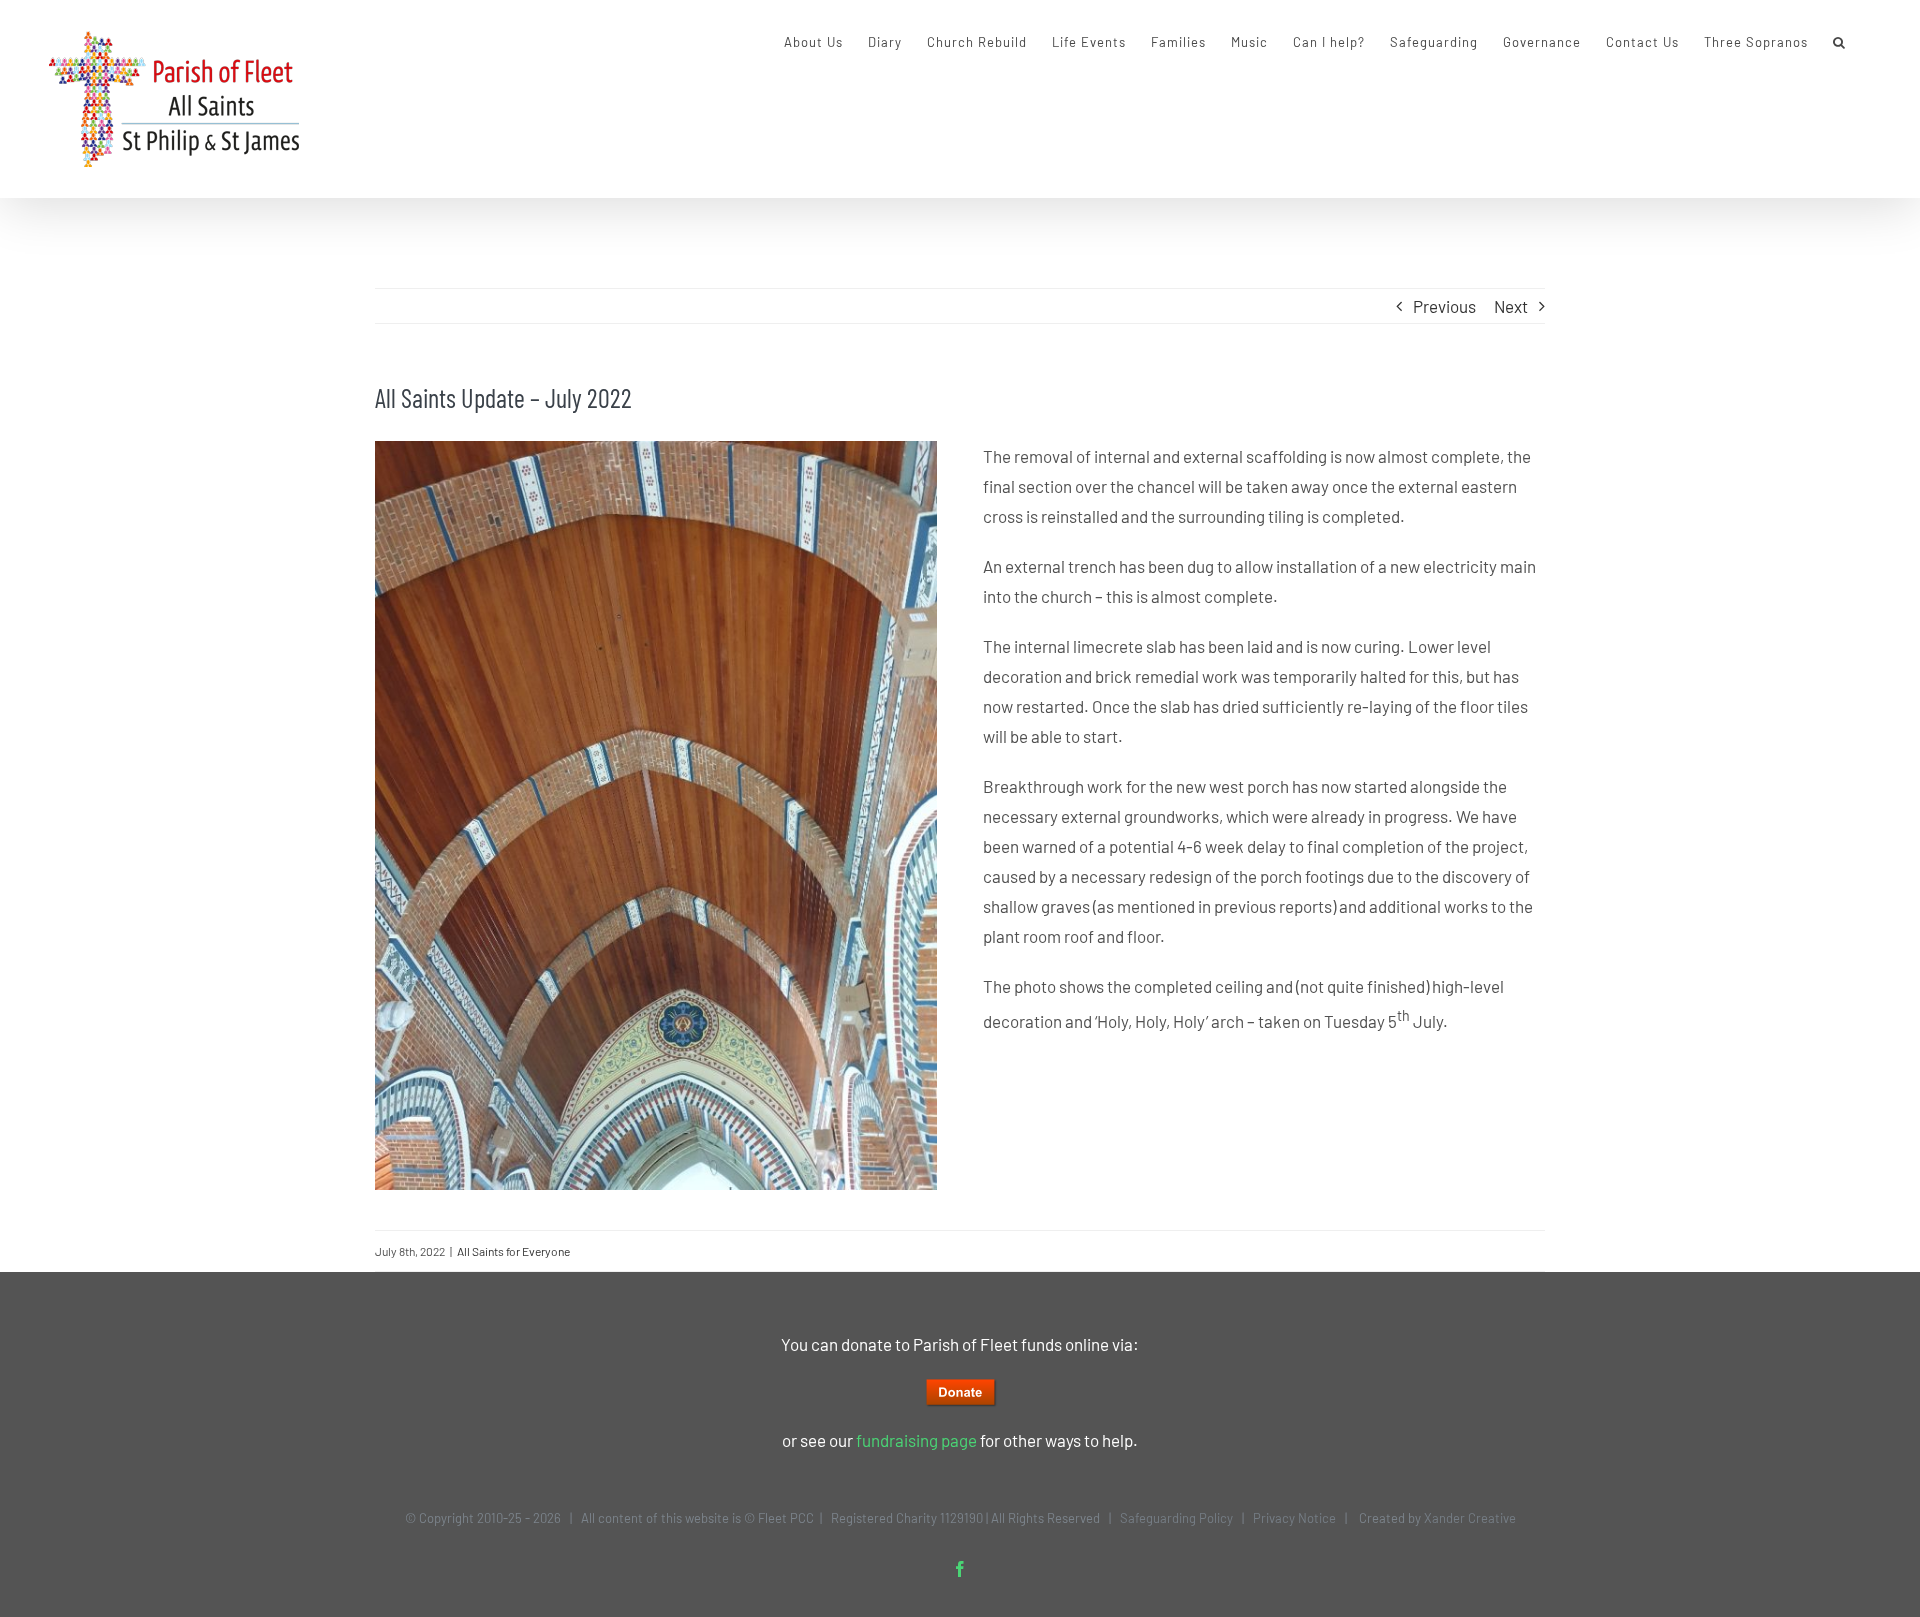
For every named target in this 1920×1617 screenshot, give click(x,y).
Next (1511, 306)
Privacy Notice (1294, 1518)
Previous (1444, 306)
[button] (1839, 42)
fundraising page (916, 1440)
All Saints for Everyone (513, 1251)
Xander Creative (1470, 1518)
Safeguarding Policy (1176, 1518)
